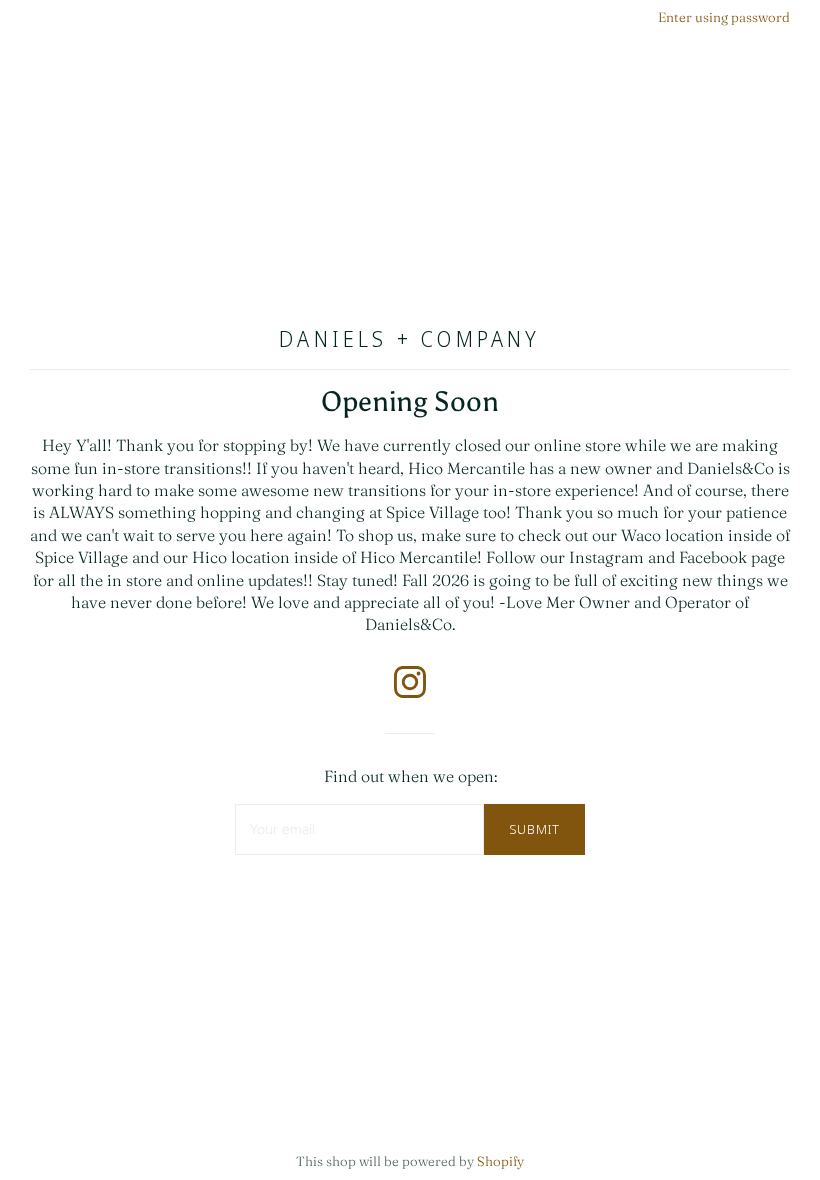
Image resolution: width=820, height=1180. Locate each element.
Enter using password (724, 17)
